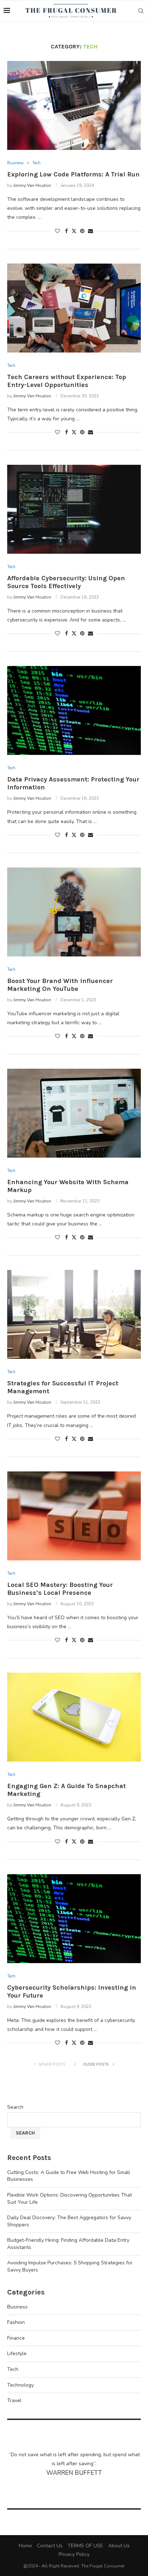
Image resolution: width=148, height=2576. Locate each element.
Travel (14, 2400)
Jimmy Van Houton (32, 185)
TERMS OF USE (85, 2546)
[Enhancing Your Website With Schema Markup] (74, 1113)
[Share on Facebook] (66, 231)
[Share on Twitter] (74, 231)
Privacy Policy (74, 2554)
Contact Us (50, 2546)
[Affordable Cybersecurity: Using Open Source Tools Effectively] (74, 509)
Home (25, 2546)
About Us (119, 2546)
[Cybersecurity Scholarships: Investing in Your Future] (74, 1919)
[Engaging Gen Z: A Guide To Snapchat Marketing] (74, 1717)
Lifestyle (17, 2353)
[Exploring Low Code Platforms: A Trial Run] (74, 105)
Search (15, 2107)
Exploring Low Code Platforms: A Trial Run (73, 174)
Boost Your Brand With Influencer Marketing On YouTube (60, 985)
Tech (13, 2369)
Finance (16, 2338)
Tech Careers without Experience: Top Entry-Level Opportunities (67, 381)
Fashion (16, 2322)
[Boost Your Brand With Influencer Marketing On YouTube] (74, 912)
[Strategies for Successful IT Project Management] (74, 1314)
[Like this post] (57, 231)
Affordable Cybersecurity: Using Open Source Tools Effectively (66, 582)
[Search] (141, 11)
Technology (20, 2385)
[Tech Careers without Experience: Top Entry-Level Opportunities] (74, 308)
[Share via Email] (91, 231)
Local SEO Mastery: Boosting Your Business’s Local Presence (60, 1589)
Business (17, 2307)
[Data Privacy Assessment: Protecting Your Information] (74, 710)
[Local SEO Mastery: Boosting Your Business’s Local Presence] (74, 1516)
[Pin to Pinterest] (82, 231)
